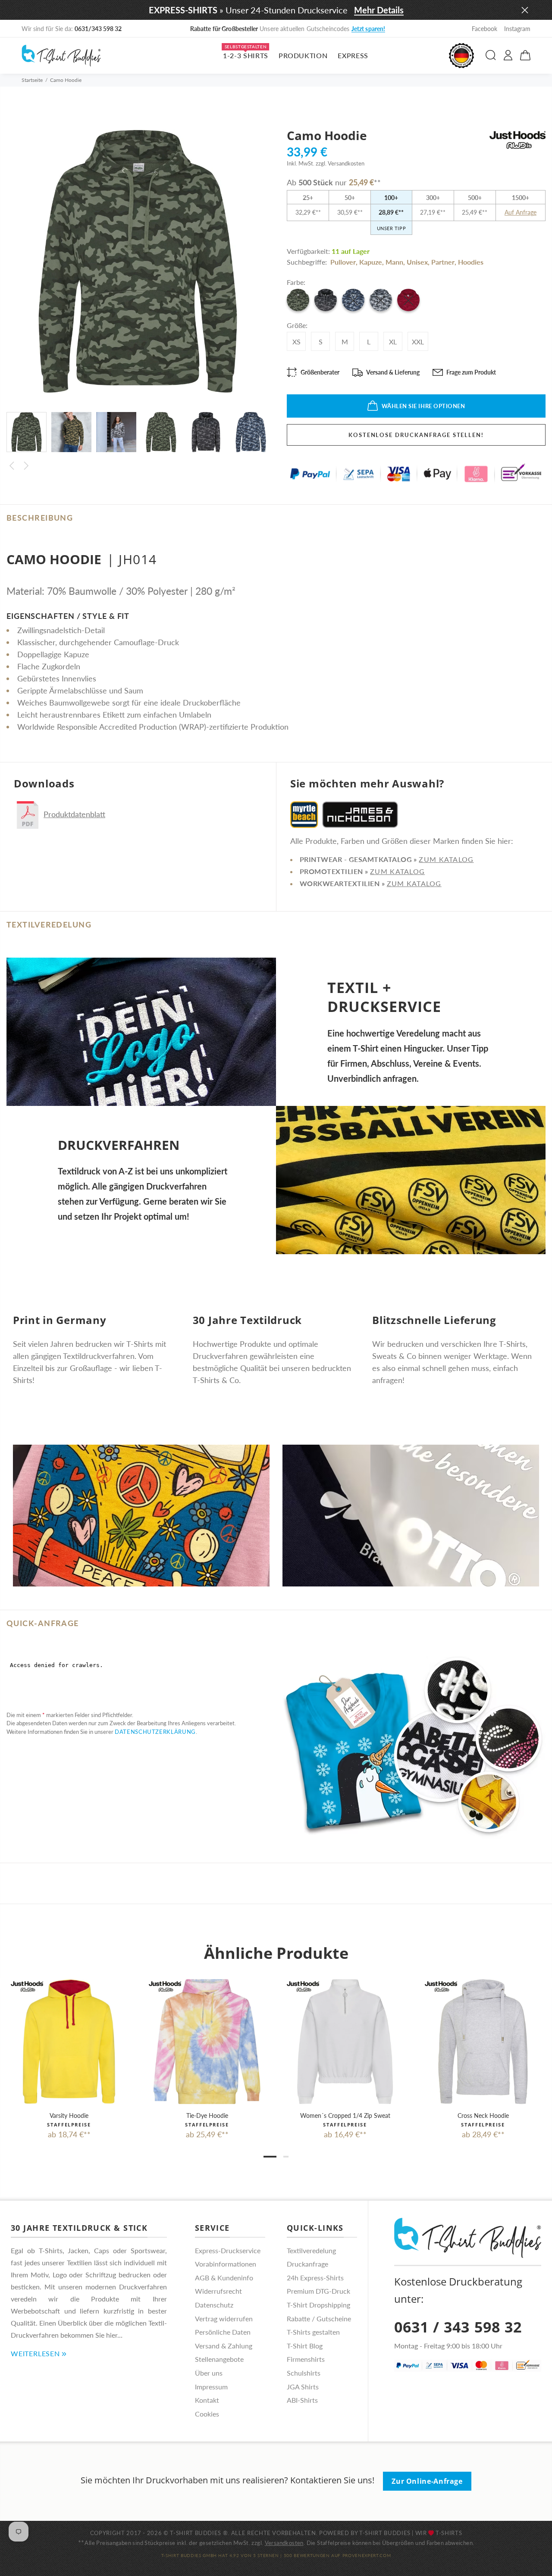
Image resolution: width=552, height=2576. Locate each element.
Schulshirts (304, 2373)
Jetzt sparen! (357, 29)
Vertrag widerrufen (224, 2318)
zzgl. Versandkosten (340, 163)
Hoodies (471, 262)
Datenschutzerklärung (155, 1732)
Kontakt (207, 2400)
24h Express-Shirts (315, 2278)
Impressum (211, 2387)
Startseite (32, 80)
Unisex (417, 262)
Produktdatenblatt (74, 814)
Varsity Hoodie (69, 2115)
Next (26, 466)
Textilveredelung (311, 2250)
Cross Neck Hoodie (483, 2115)
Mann (394, 262)
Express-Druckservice (228, 2250)
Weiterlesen (35, 2353)
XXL (418, 342)
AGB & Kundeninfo (224, 2278)
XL (393, 342)
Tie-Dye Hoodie (207, 2115)
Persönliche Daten (223, 2332)
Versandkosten (284, 2543)
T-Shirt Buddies (385, 2533)
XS (296, 342)
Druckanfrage (307, 2264)
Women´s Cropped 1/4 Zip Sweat (345, 2115)
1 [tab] (270, 2157)
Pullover (343, 262)
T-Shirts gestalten (313, 2332)
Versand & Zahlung (224, 2346)
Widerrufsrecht (218, 2291)
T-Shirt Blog (305, 2346)
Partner (443, 262)
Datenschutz (214, 2305)
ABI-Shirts (302, 2400)
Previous (12, 466)
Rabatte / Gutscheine (319, 2318)
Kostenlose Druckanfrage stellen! (416, 435)
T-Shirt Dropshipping (318, 2305)
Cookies (207, 2414)
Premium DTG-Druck (318, 2291)
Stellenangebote (219, 2359)
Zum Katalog (446, 859)
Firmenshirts (306, 2359)
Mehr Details (379, 10)
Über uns (209, 2373)
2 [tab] (286, 2157)
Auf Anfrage (521, 212)
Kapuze (371, 262)
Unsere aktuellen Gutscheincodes (276, 29)
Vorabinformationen (226, 2264)
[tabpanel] (69, 2051)
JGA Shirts (303, 2387)
